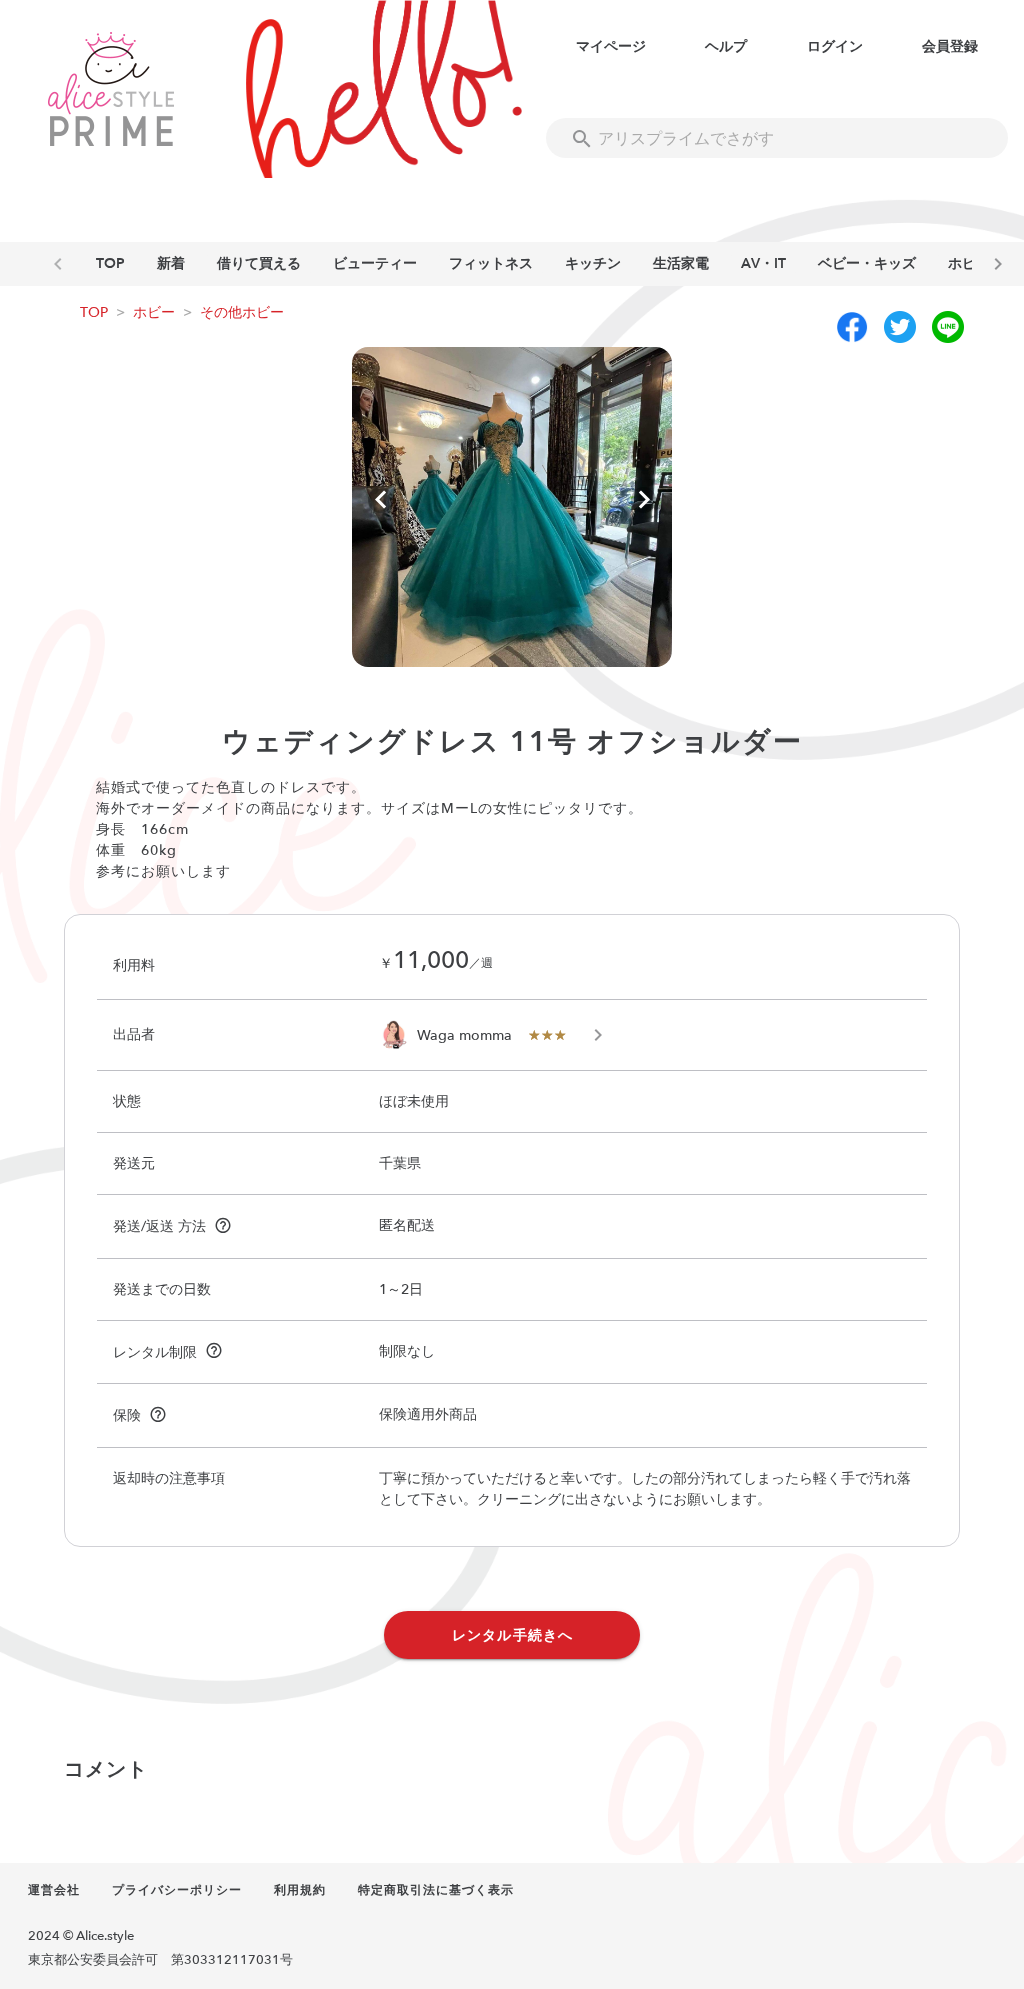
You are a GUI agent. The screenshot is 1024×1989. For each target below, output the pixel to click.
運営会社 (54, 1890)
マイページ (611, 46)
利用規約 (300, 1890)
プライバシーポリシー (177, 1890)
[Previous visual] (380, 500)
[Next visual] (643, 500)
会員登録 (950, 46)
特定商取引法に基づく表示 (436, 1890)
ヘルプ (726, 46)
